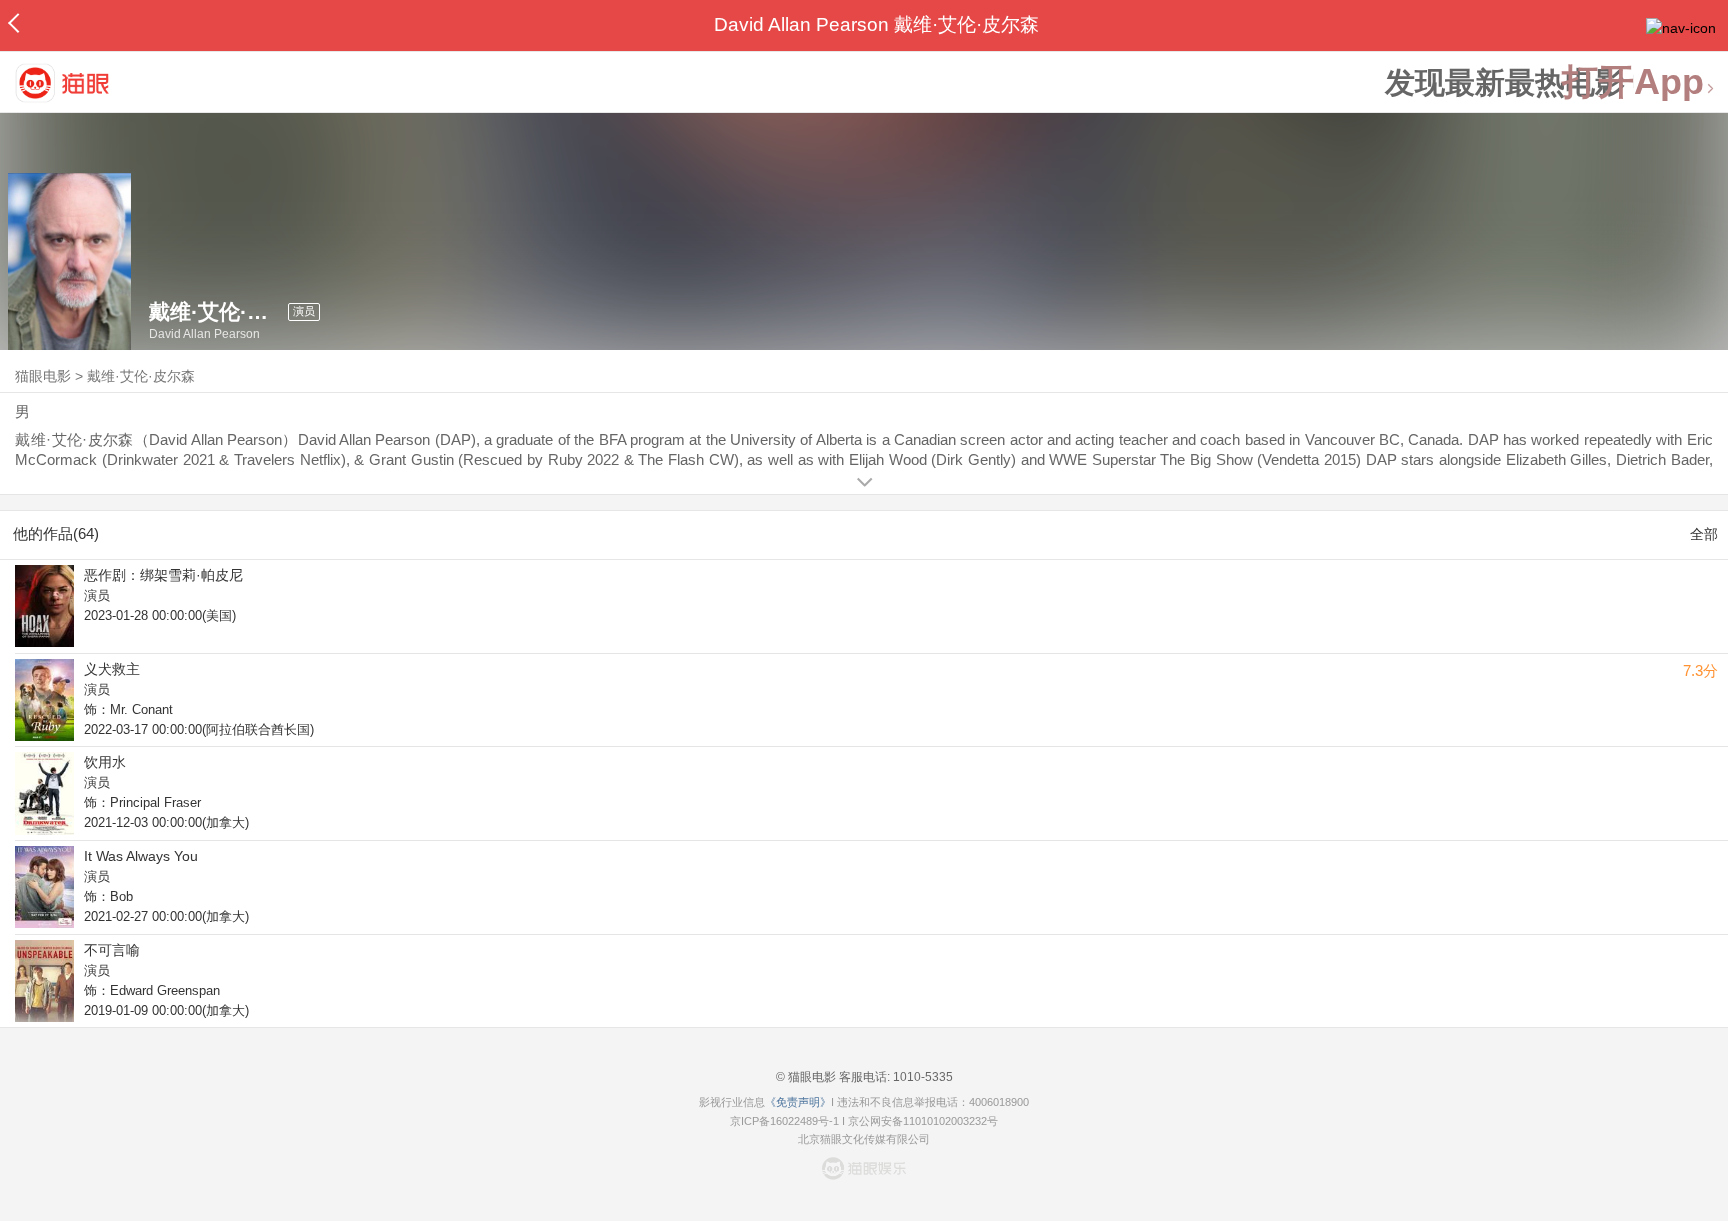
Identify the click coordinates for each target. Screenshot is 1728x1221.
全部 (1704, 534)
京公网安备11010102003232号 (923, 1121)
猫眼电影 (43, 376)
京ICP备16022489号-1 (784, 1121)
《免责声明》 (798, 1102)
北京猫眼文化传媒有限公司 (864, 1139)
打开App (1633, 82)
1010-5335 (921, 1077)
